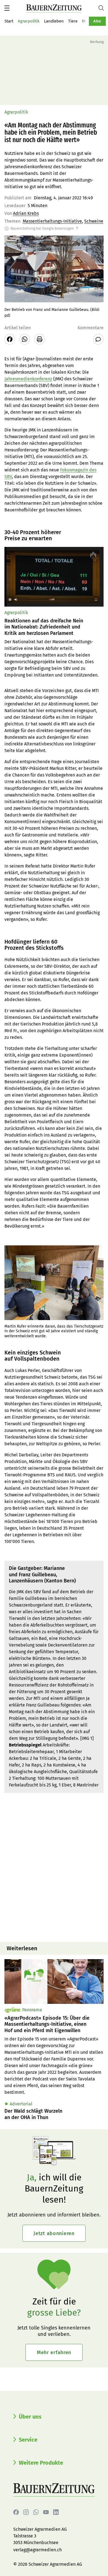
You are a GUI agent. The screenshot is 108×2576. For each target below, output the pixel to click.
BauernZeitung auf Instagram (26, 2512)
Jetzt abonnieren (54, 2233)
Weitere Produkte (41, 2463)
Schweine (94, 221)
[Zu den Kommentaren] (98, 339)
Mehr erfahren (54, 2353)
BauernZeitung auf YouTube (46, 2512)
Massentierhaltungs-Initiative (52, 221)
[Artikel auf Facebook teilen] (10, 339)
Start (9, 21)
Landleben (54, 21)
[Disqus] (54, 1867)
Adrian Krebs (26, 213)
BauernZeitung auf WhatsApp (36, 2512)
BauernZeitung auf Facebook (16, 2512)
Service (28, 2440)
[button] (7, 8)
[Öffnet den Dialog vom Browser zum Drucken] (40, 339)
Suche (103, 8)
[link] (54, 2024)
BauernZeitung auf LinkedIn (56, 2512)
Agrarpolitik (29, 21)
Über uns (30, 2417)
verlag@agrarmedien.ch (38, 2550)
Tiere (73, 21)
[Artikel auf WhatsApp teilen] (25, 339)
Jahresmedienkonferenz (28, 379)
